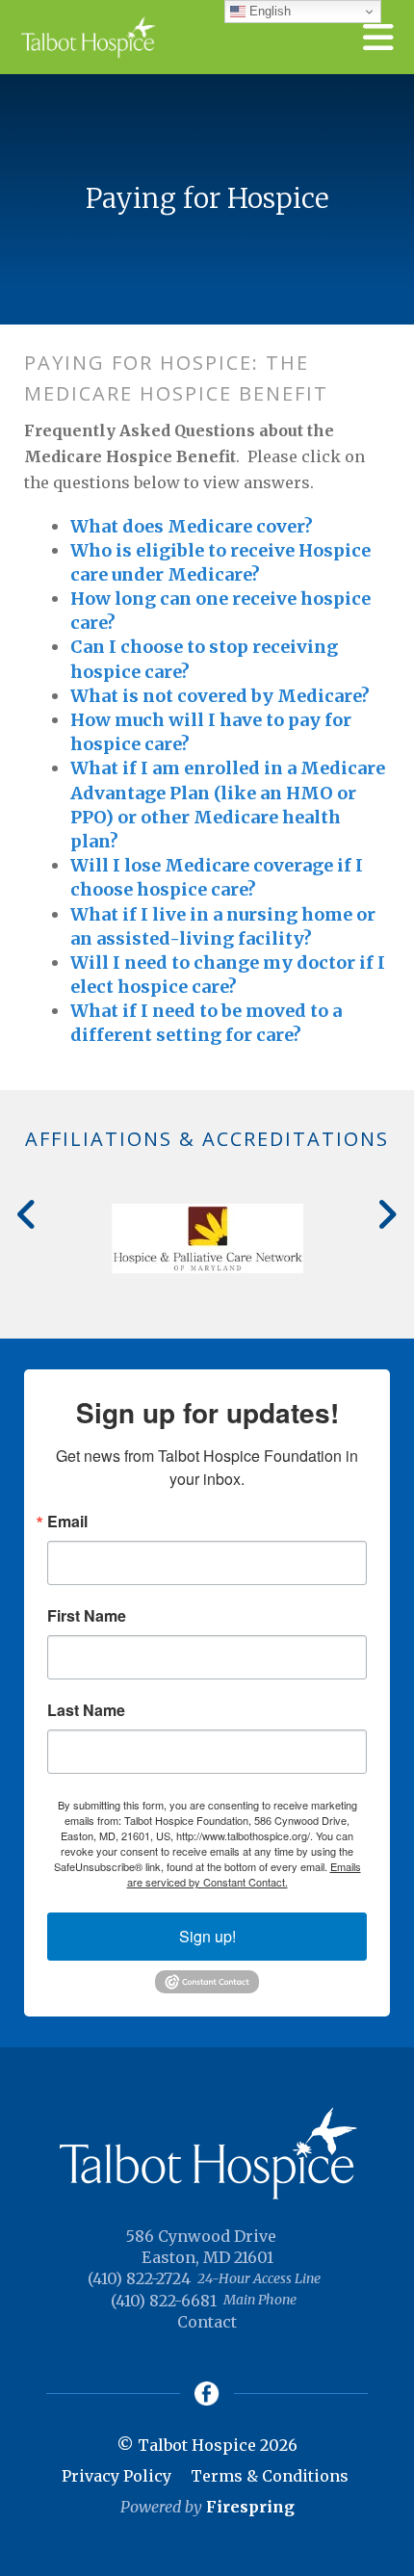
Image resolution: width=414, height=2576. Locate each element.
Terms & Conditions (270, 2476)
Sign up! (207, 1936)
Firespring (250, 2507)
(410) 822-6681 (164, 2301)
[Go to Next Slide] (387, 1214)
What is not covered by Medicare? (220, 696)
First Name (87, 1616)
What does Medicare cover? (192, 526)
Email (67, 1522)
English (268, 11)
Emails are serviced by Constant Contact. (244, 1874)
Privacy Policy (116, 2476)
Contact (207, 2322)
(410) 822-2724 (139, 2278)
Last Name (86, 1710)
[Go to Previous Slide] (27, 1214)
